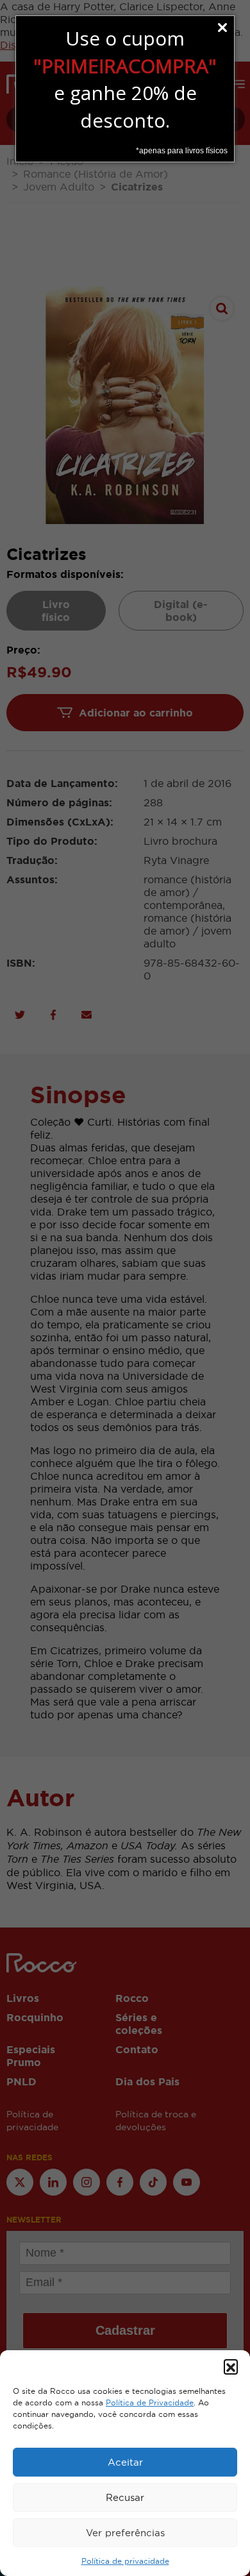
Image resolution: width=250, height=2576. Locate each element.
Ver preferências (125, 2533)
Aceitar (125, 2462)
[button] (231, 2366)
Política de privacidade (125, 2561)
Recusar (125, 2497)
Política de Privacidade (150, 2403)
